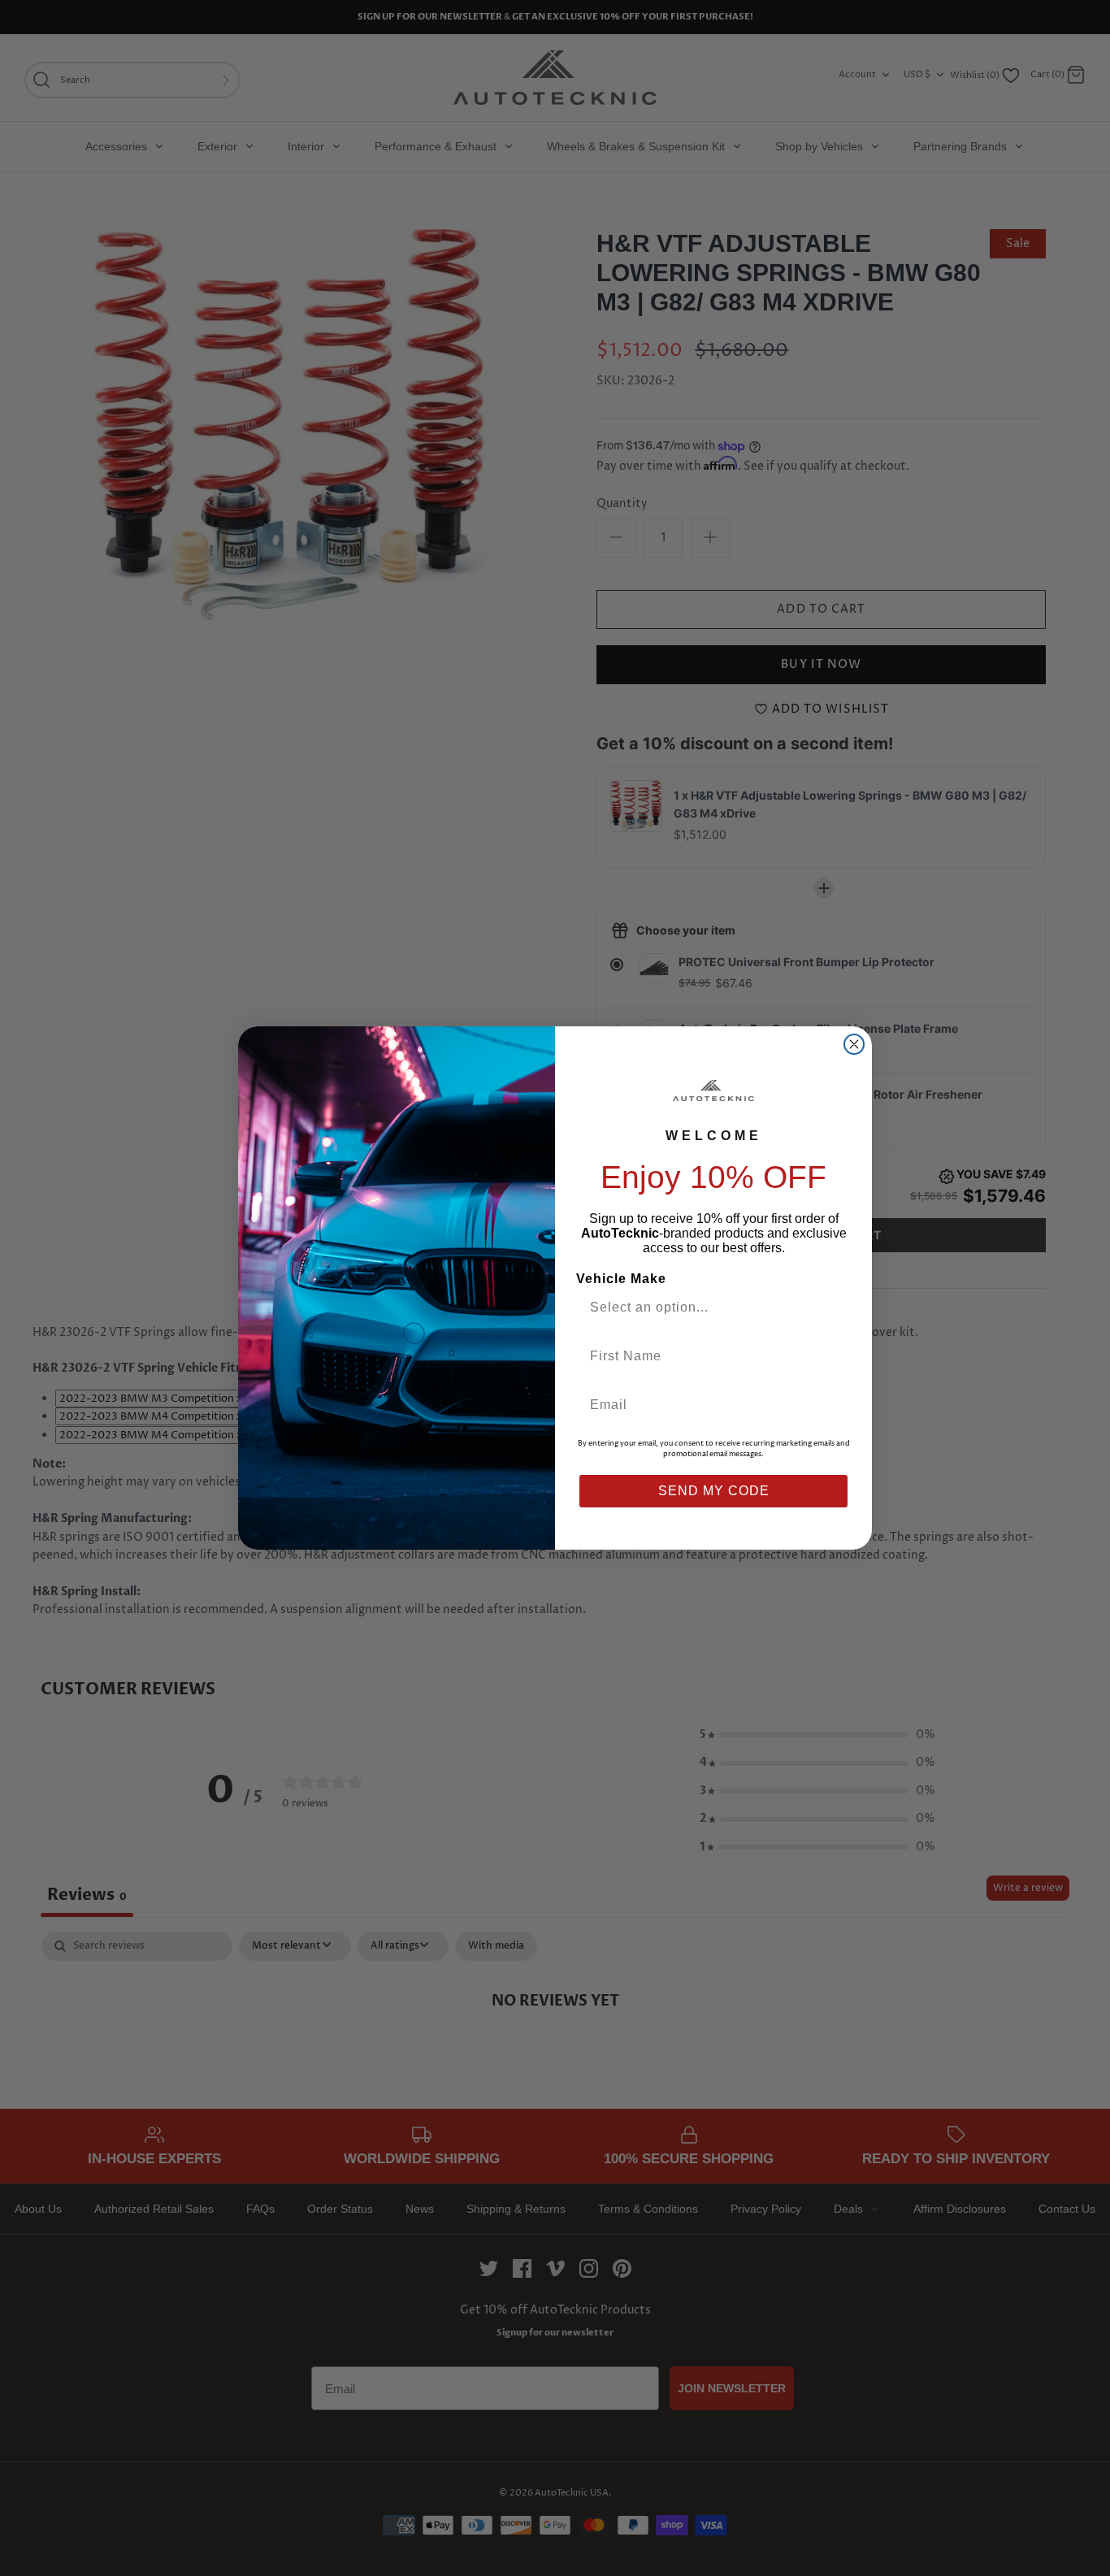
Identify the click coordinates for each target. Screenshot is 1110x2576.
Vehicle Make (621, 1279)
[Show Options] (834, 1308)
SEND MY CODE (714, 1491)
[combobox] (707, 1308)
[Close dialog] (854, 1044)
